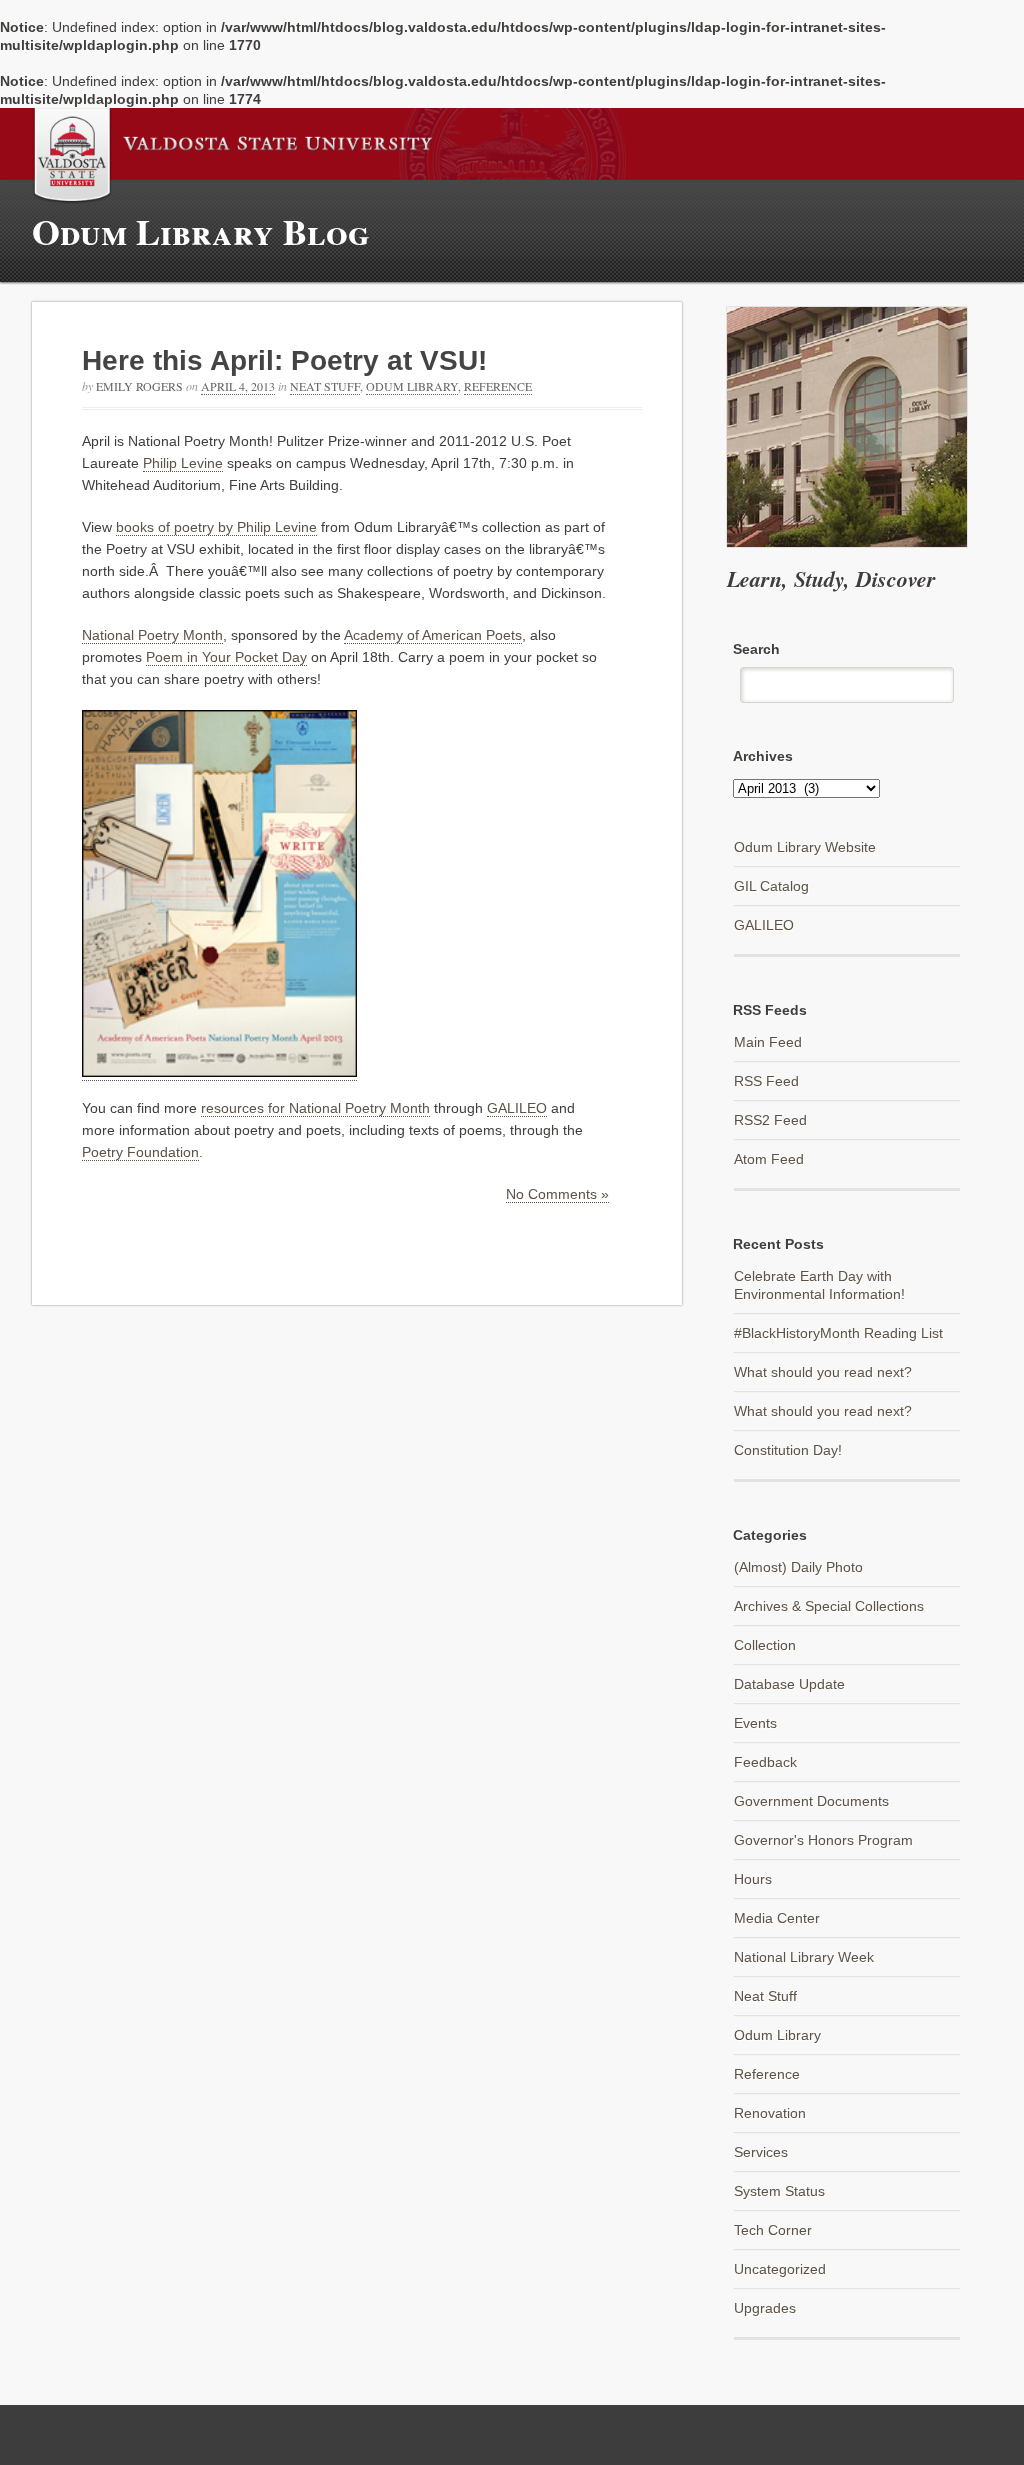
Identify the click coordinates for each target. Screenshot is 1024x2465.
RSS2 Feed (770, 1120)
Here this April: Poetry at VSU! (284, 360)
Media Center (777, 1918)
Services (761, 2152)
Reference (498, 386)
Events (755, 1723)
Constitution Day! (788, 1450)
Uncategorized (780, 2269)
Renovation (770, 2113)
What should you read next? (823, 1372)
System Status (779, 2191)
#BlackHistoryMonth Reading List (838, 1333)
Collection (765, 1645)
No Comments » (557, 1194)
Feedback (765, 1762)
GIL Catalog (771, 886)
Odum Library (412, 386)
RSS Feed (766, 1081)
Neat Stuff (325, 386)
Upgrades (765, 2308)
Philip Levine (183, 463)
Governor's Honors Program (823, 1840)
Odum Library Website (805, 847)
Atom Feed (769, 1159)
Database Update (789, 1684)
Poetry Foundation (140, 1152)
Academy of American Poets (433, 635)
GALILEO (517, 1108)
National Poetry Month (152, 635)
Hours (753, 1879)
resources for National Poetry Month (315, 1108)
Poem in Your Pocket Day (226, 657)
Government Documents (811, 1801)
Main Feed (768, 1042)
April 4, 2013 (238, 386)
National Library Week (804, 1957)
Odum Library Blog (200, 231)
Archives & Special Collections (829, 1606)
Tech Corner (773, 2230)
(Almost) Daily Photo (798, 1567)
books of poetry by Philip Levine (216, 527)
